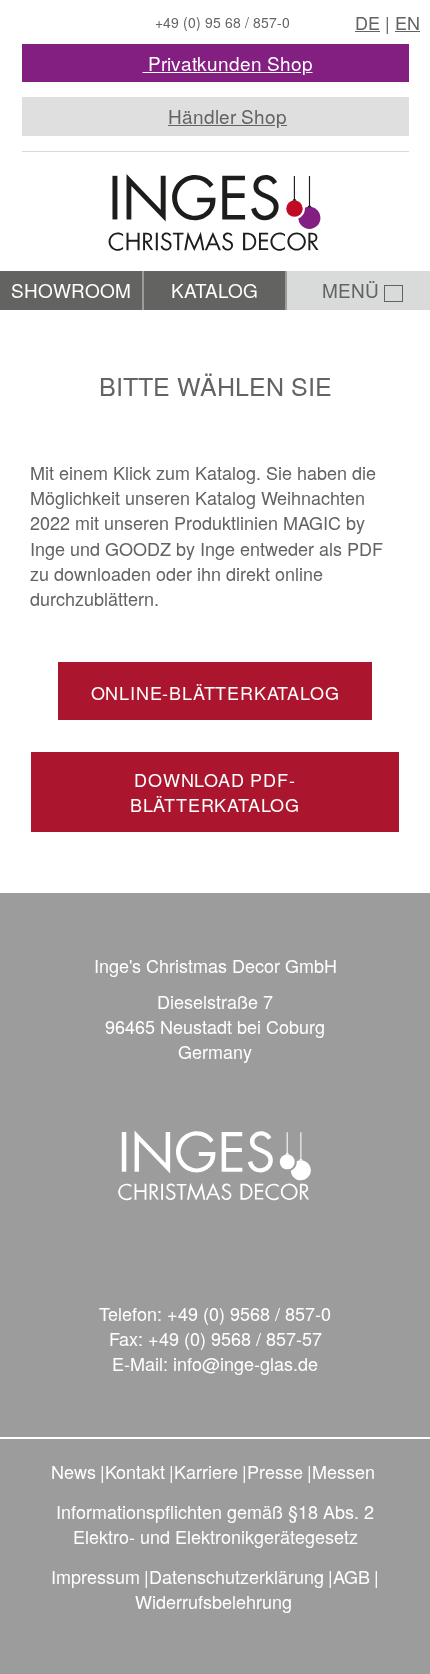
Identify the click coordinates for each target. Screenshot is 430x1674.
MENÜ (353, 289)
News (73, 1471)
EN (407, 22)
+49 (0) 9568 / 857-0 (249, 1313)
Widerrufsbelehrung (213, 1601)
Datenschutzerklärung (236, 1576)
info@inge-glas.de (245, 1363)
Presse (275, 1471)
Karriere (206, 1471)
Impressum (95, 1576)
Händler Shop (227, 115)
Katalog (214, 289)
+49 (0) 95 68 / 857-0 (222, 22)
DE (367, 22)
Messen (343, 1471)
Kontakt (135, 1471)
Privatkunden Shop (228, 62)
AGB (351, 1576)
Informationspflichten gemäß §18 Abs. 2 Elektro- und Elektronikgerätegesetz (215, 1523)
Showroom (71, 289)
